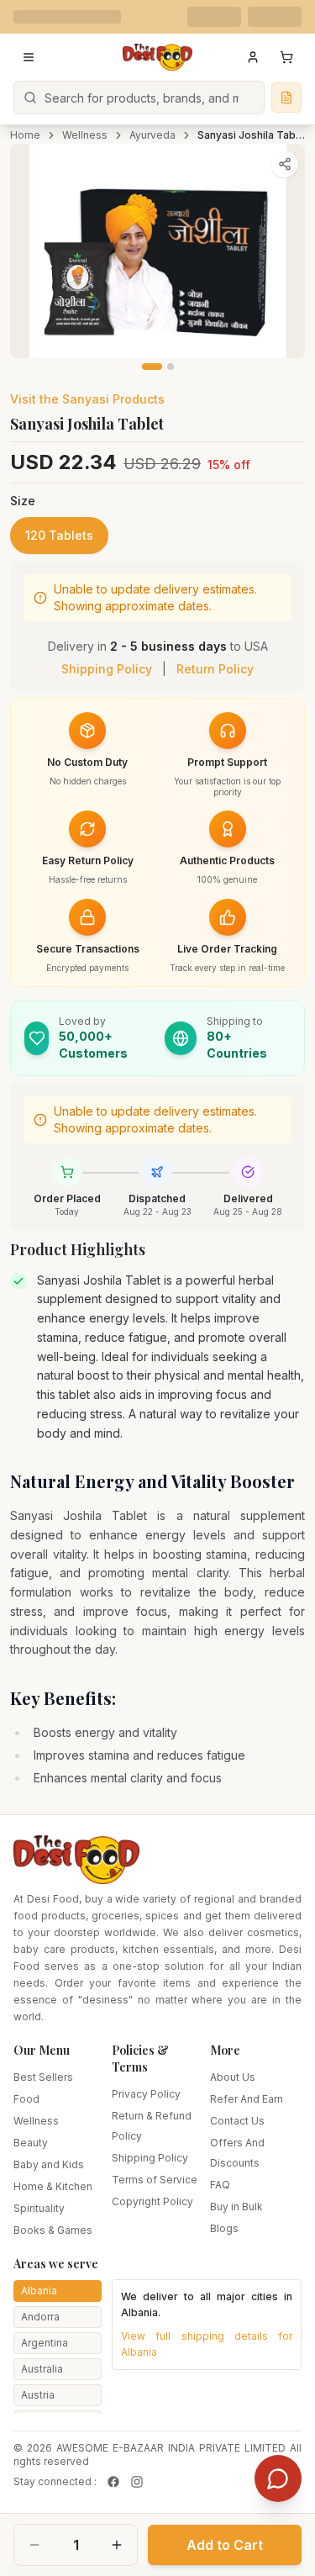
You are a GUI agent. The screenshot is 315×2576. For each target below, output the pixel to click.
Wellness (85, 135)
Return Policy (215, 669)
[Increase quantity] (117, 2545)
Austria (38, 2395)
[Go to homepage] (158, 57)
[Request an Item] (286, 98)
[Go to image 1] (152, 367)
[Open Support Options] (278, 2478)
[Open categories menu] (29, 57)
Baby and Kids (49, 2164)
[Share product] (285, 164)
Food (26, 2099)
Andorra (40, 2317)
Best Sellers (43, 2077)
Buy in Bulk (236, 2206)
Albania (39, 2291)
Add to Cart (225, 2545)
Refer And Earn (247, 2099)
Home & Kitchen (53, 2186)
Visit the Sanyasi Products (87, 399)
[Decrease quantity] (34, 2545)
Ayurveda (152, 135)
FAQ (220, 2185)
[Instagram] (137, 2482)
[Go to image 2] (171, 367)
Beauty (31, 2143)
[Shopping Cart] (286, 57)
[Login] (253, 57)
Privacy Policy (146, 2094)
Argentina (45, 2343)
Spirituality (39, 2208)
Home (25, 135)
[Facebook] (113, 2482)
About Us (233, 2077)
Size (23, 501)
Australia (42, 2369)
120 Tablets (59, 535)
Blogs (224, 2228)
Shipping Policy (107, 669)
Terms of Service (155, 2180)
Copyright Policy (152, 2201)
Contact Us (237, 2121)
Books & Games (53, 2230)
